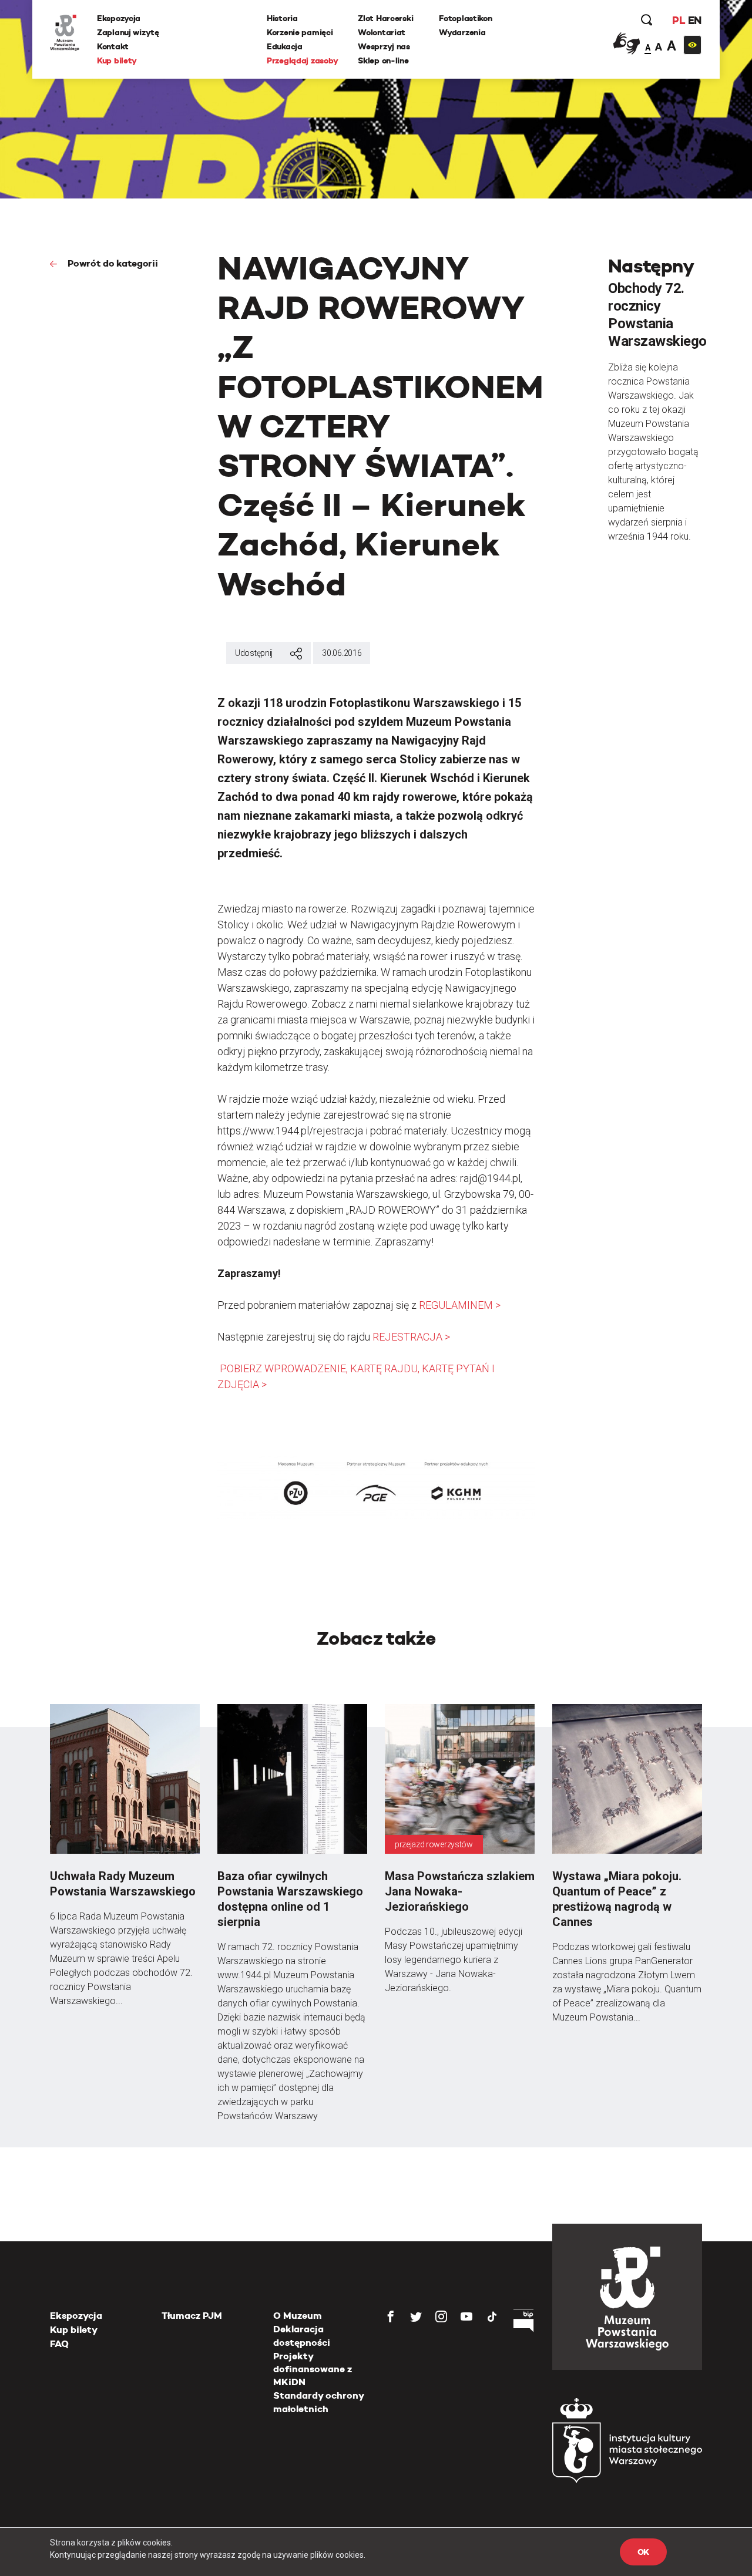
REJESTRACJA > (411, 1337)
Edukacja (285, 46)
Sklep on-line (383, 60)
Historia (282, 18)
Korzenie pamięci (300, 32)
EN (695, 20)
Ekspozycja (119, 18)
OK (643, 2552)
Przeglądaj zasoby (302, 60)
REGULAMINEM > (460, 1305)
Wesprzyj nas (384, 46)
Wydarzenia (462, 32)
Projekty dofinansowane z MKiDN (313, 2369)
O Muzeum (298, 2316)
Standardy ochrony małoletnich (318, 2402)
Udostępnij (254, 653)
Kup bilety (117, 60)
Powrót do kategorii (112, 263)
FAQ (59, 2344)
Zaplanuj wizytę (128, 32)
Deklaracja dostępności (302, 2336)
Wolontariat (382, 32)
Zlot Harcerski (385, 18)
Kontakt (113, 46)
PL (679, 20)
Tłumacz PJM (192, 2316)
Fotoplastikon (465, 18)
